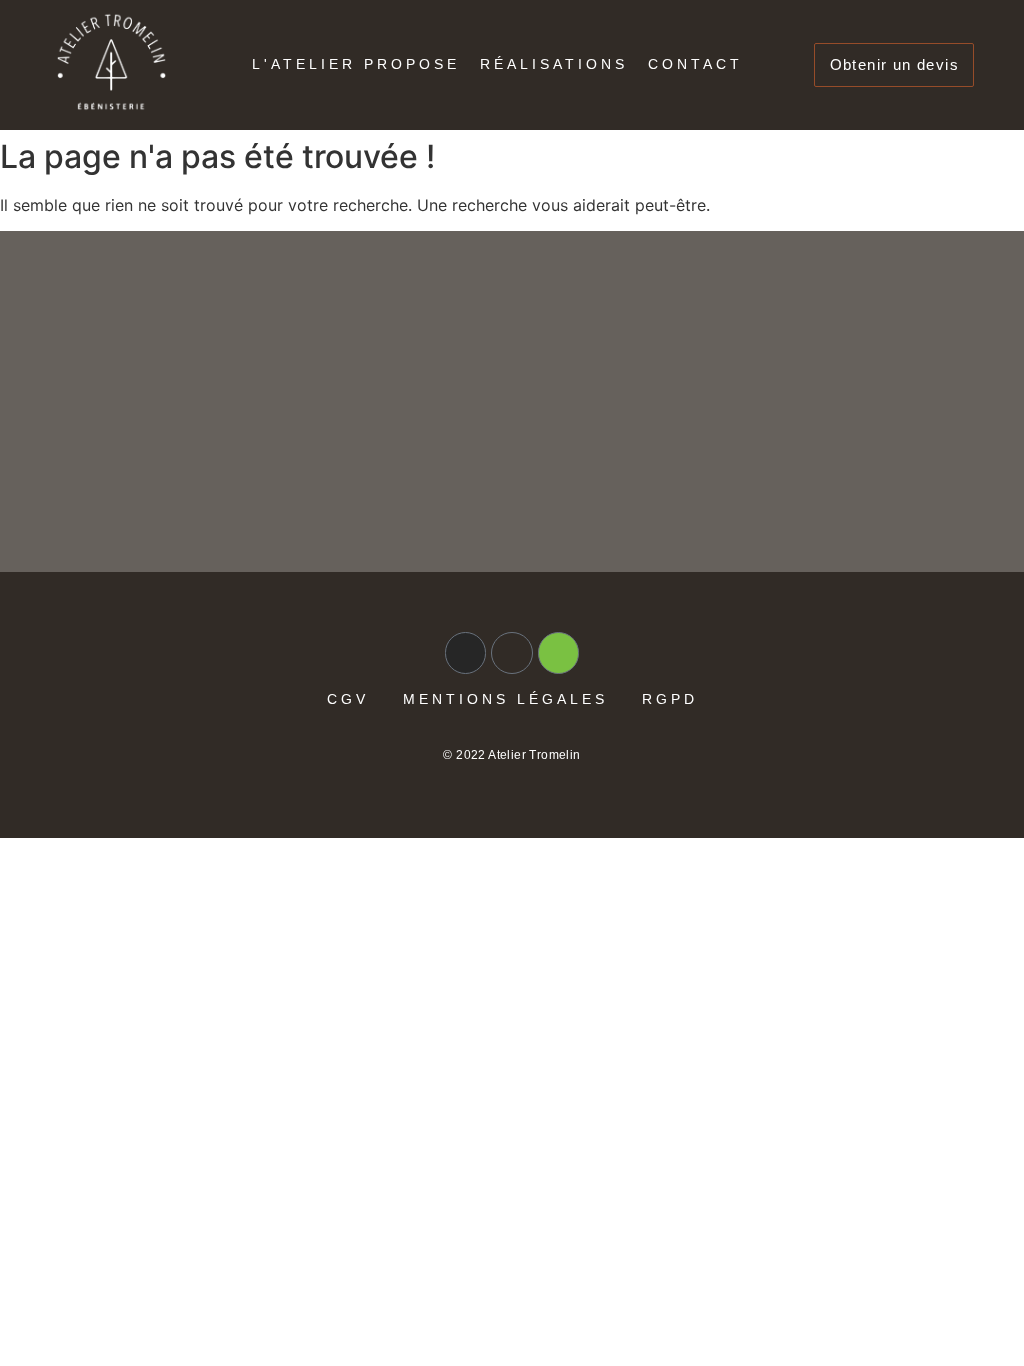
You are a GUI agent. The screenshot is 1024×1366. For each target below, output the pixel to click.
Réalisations (554, 64)
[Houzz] (559, 653)
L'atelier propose (356, 64)
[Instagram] (466, 653)
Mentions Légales (505, 699)
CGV (348, 699)
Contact (695, 64)
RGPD (670, 699)
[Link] (512, 653)
